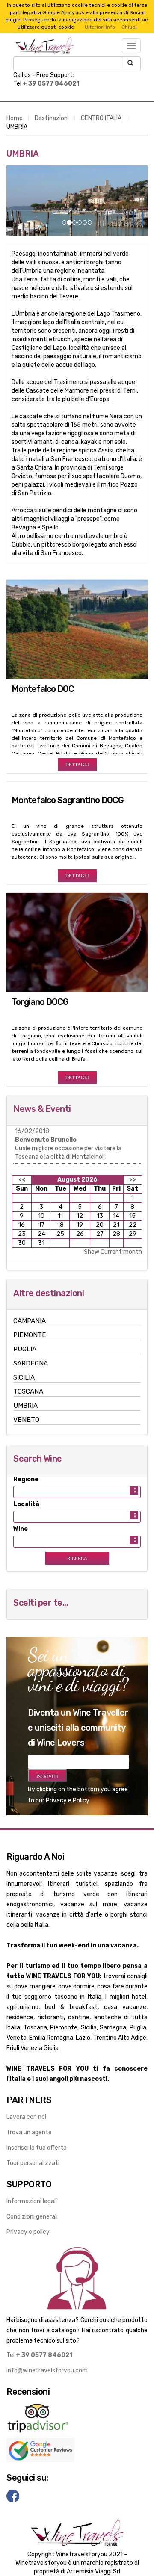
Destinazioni (52, 118)
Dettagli (77, 765)
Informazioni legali (32, 2201)
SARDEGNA (31, 1363)
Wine (21, 1529)
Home (15, 118)
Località (26, 1504)
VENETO (26, 1420)
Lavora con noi (26, 2117)
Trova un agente (29, 2132)
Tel (39, 2355)
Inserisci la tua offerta (37, 2148)
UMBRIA (25, 1406)
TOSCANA (28, 1391)
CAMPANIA (30, 1321)
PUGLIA (25, 1349)
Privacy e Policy (68, 1801)
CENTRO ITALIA (101, 118)
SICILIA (24, 1377)
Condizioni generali (32, 2217)
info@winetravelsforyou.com (47, 2371)
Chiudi (129, 27)
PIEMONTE (30, 1335)
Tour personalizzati (33, 2163)
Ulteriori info (100, 27)
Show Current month (113, 1252)
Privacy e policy (28, 2232)
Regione (26, 1479)
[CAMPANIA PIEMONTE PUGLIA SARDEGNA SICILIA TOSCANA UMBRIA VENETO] (77, 1492)
